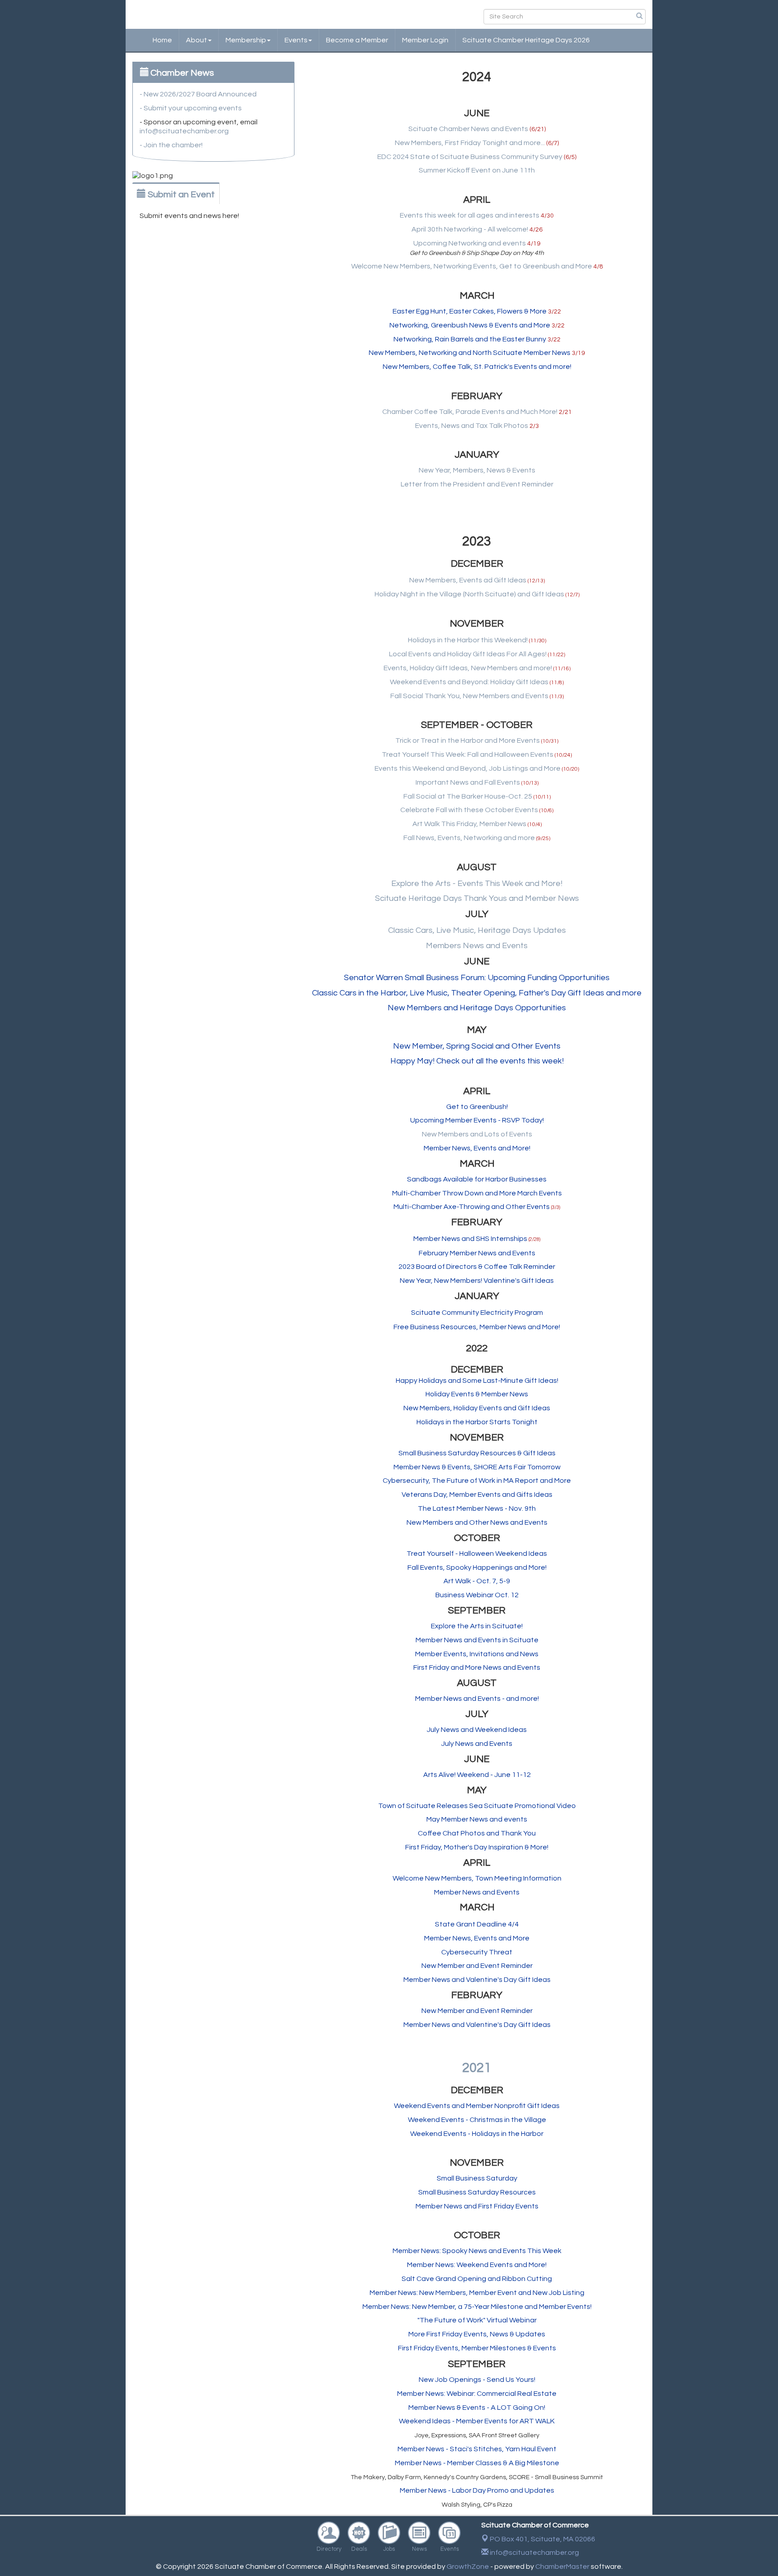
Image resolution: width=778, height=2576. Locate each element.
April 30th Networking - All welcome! (470, 229)
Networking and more (499, 838)
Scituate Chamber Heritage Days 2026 (526, 40)
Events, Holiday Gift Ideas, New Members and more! (468, 668)
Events (296, 40)
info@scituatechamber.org (184, 131)
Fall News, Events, (434, 838)
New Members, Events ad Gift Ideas (468, 580)
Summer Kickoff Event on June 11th (477, 170)
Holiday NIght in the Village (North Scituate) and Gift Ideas (469, 594)
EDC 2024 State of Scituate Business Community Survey (470, 157)
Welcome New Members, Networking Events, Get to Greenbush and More (472, 266)
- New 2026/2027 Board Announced (198, 94)
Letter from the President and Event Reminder (477, 484)
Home (162, 40)
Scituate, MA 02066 (543, 2539)
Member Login (425, 40)
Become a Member (357, 40)
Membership (246, 40)
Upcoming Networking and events (470, 243)
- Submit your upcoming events (191, 108)
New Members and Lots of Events (477, 1134)
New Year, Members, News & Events (477, 470)
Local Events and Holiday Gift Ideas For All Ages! (468, 654)
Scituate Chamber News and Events (468, 129)
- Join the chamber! (171, 145)
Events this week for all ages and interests (470, 215)
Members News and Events (477, 946)
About (197, 40)
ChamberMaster (562, 2567)
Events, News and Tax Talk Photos (472, 426)
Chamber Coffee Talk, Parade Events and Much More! (470, 412)
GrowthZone (468, 2567)
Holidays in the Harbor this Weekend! (468, 640)
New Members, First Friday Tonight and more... (470, 143)
